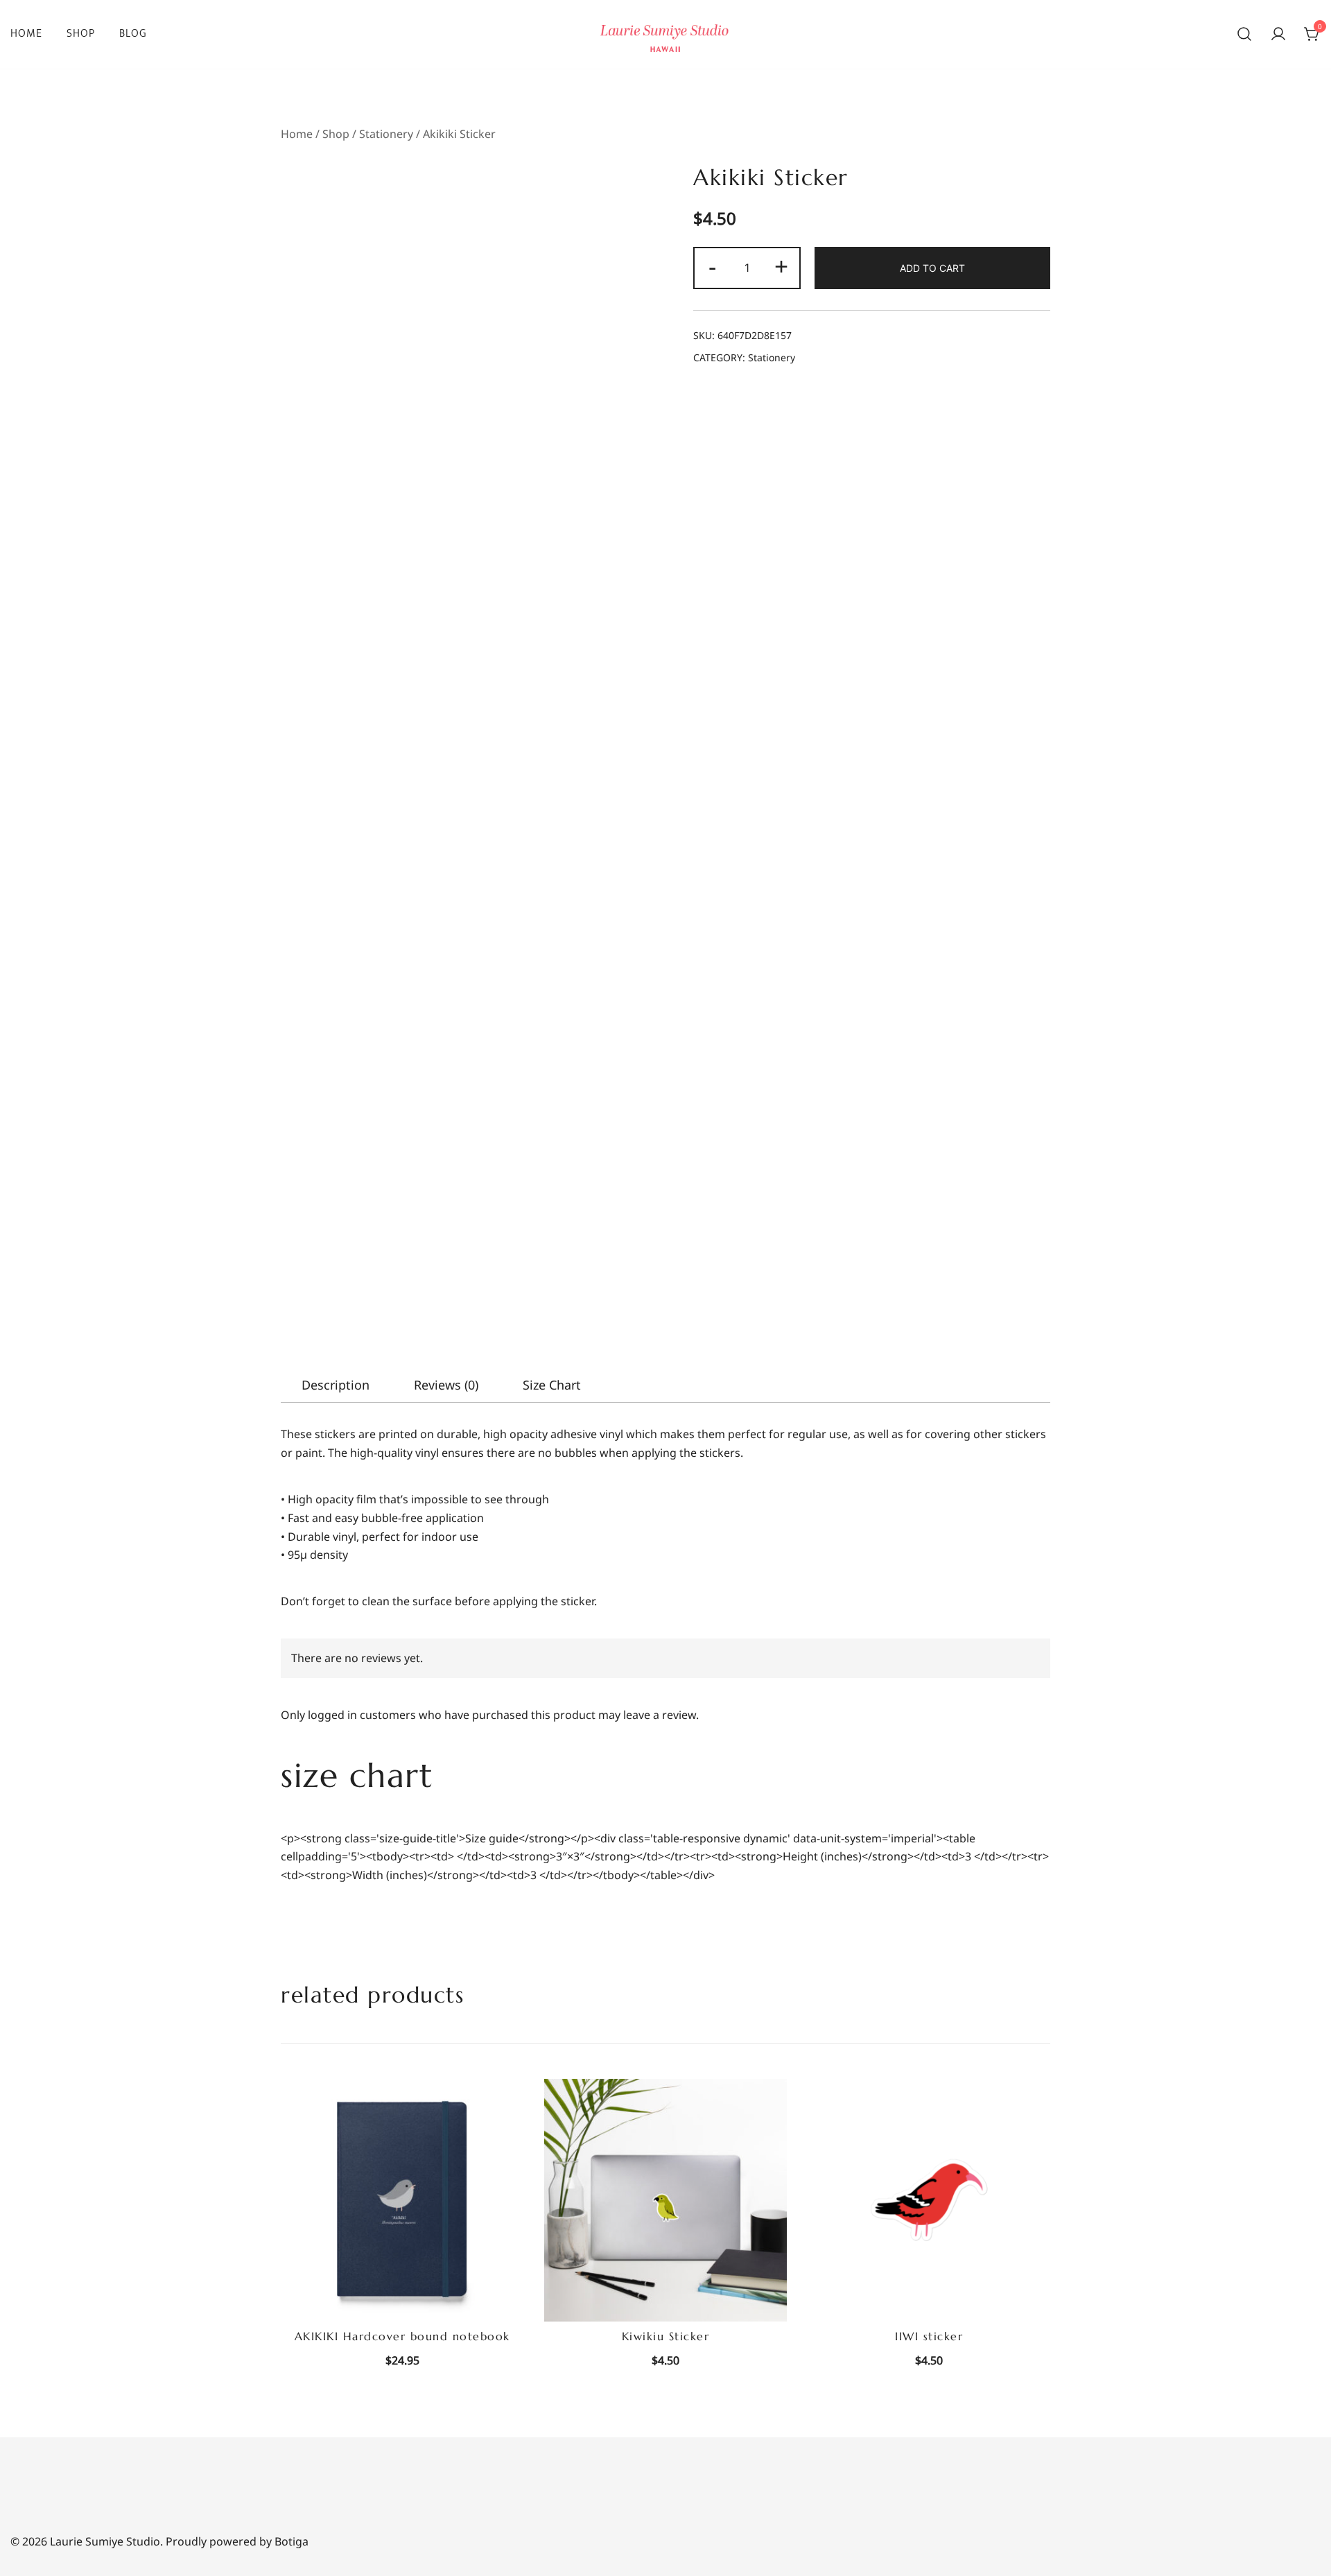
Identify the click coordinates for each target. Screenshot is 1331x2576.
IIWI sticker (929, 2336)
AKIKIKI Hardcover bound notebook (402, 2336)
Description (336, 1385)
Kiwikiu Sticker (666, 2336)
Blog (133, 34)
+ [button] (781, 266)
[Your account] (1278, 35)
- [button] (712, 266)
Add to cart (932, 268)
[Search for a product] (1244, 35)
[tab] (336, 1385)
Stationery (386, 134)
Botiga (292, 2541)
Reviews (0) (446, 1385)
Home (26, 34)
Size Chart (552, 1385)
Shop (81, 34)
